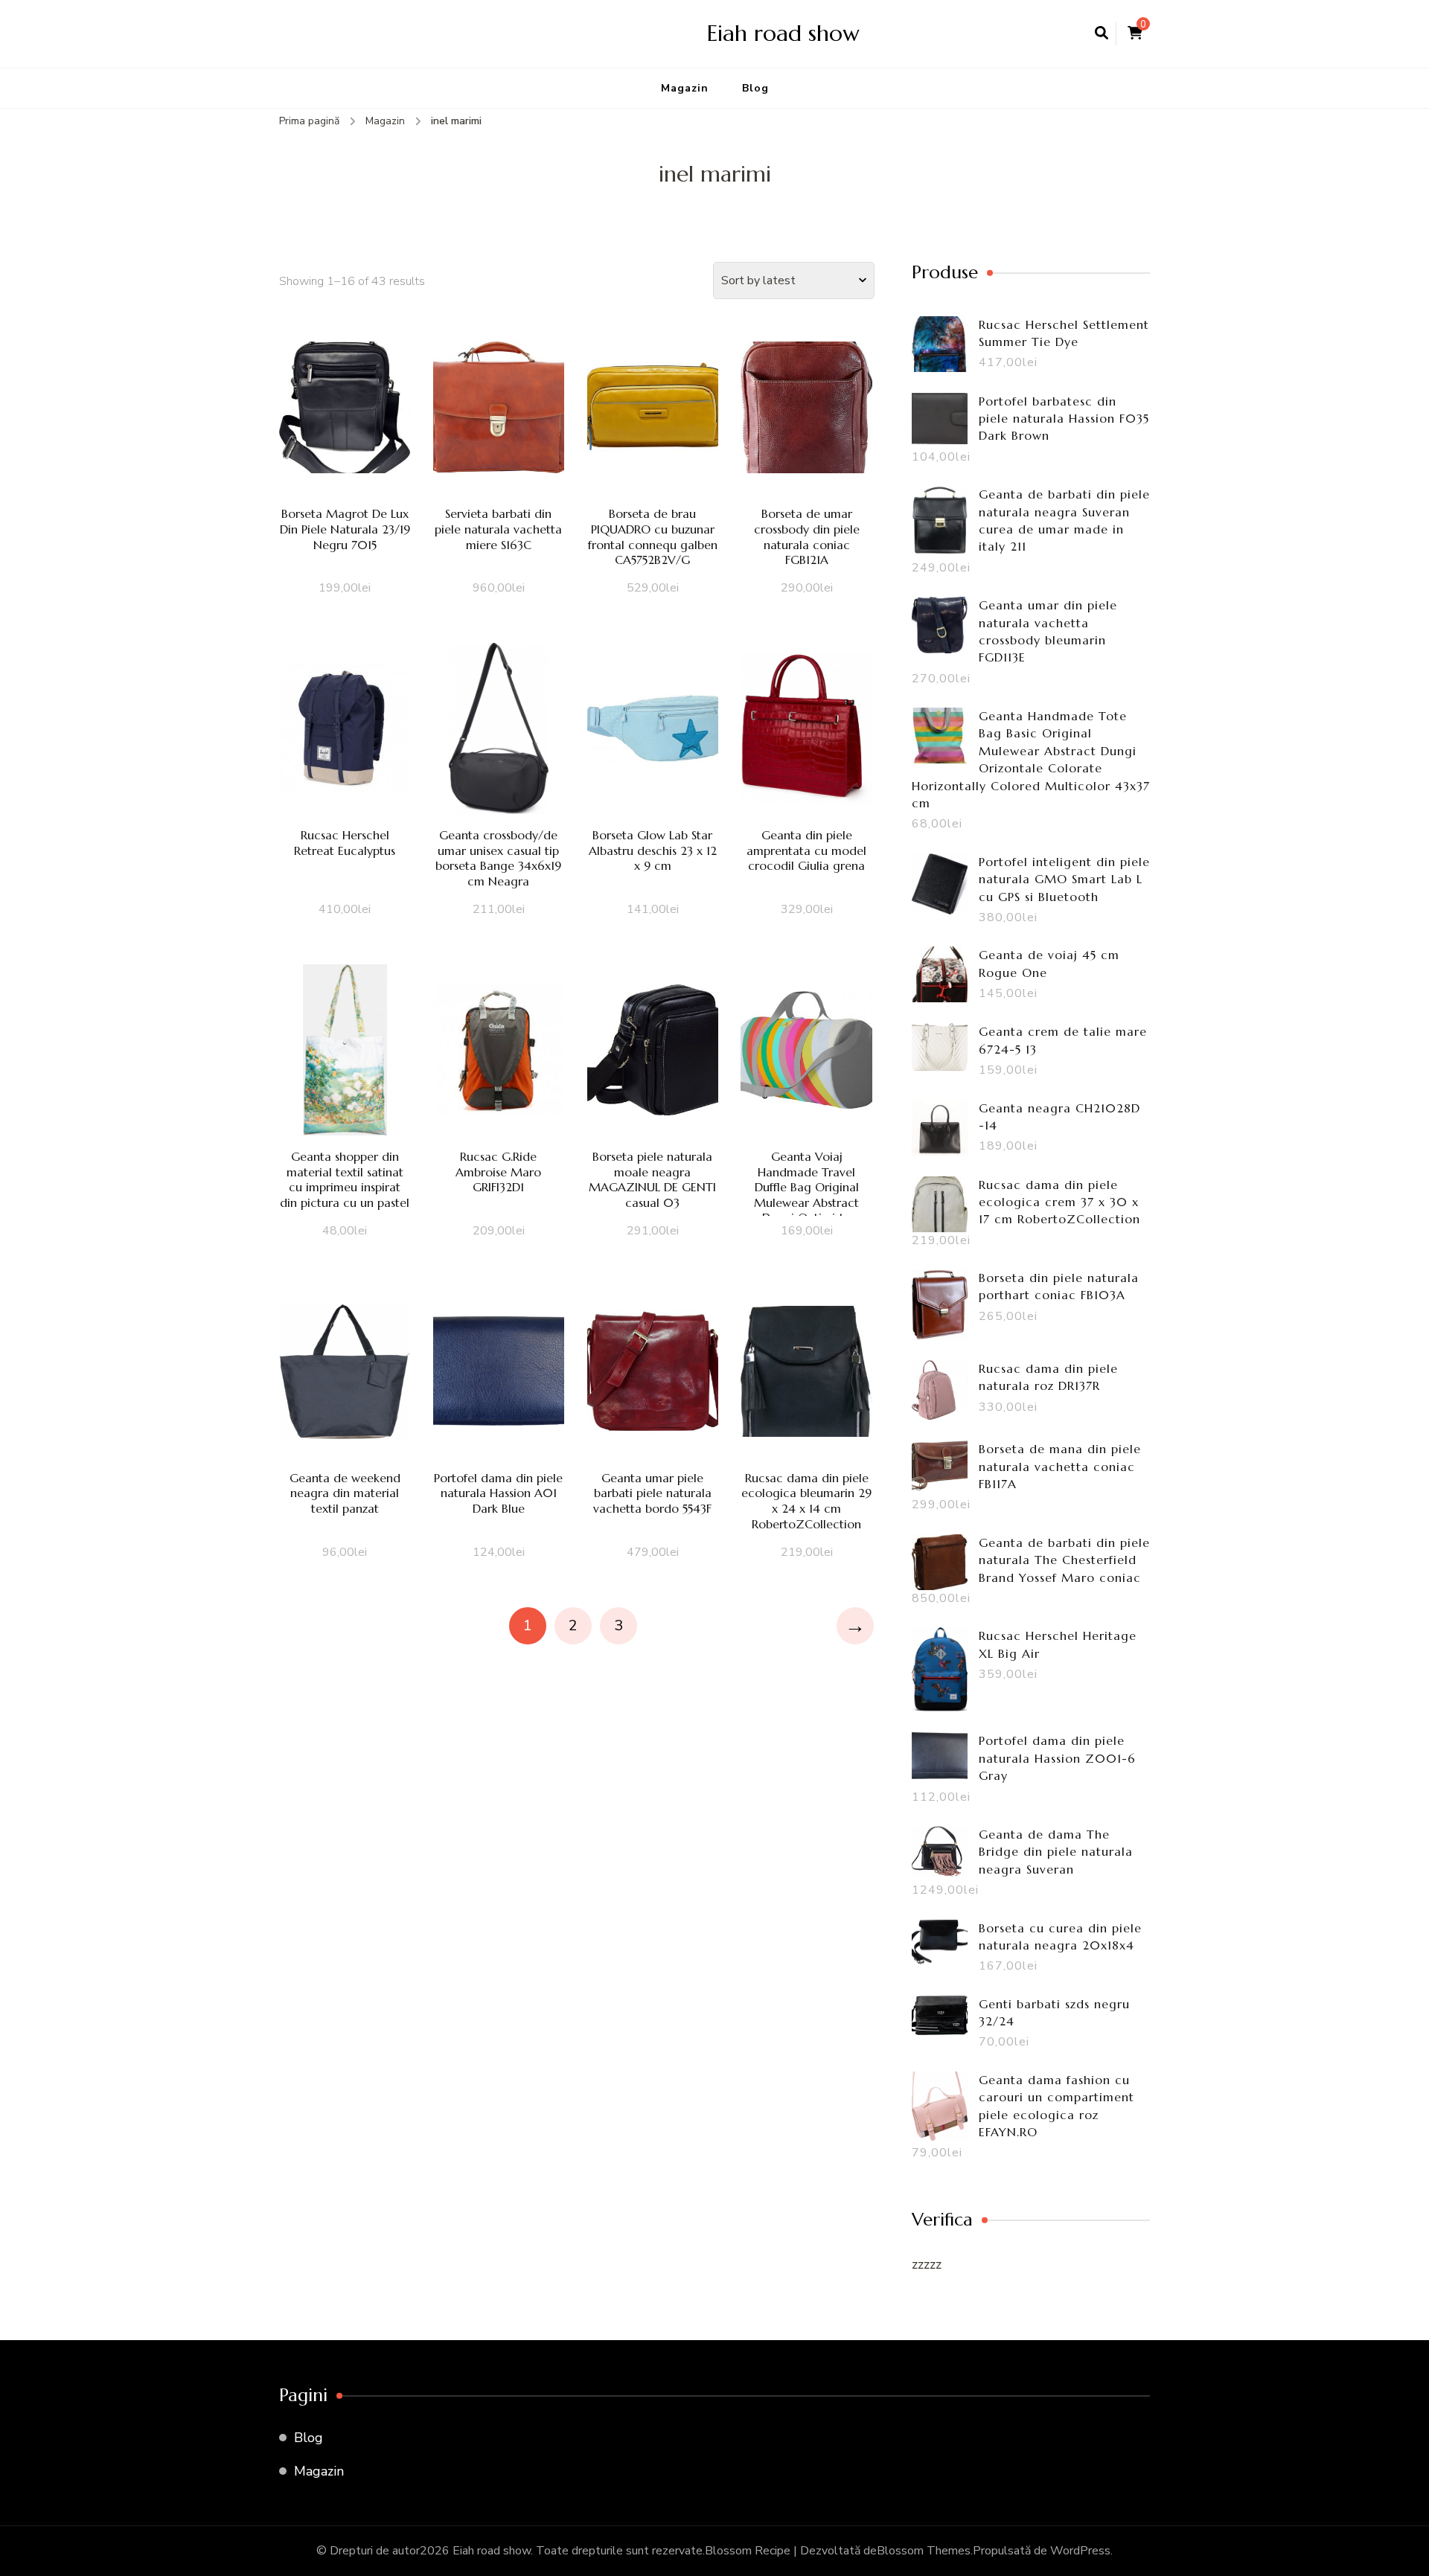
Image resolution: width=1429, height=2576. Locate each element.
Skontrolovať (345, 429)
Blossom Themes (924, 2551)
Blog (755, 88)
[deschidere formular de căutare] (1102, 33)
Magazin (685, 88)
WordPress (1080, 2551)
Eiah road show (783, 33)
